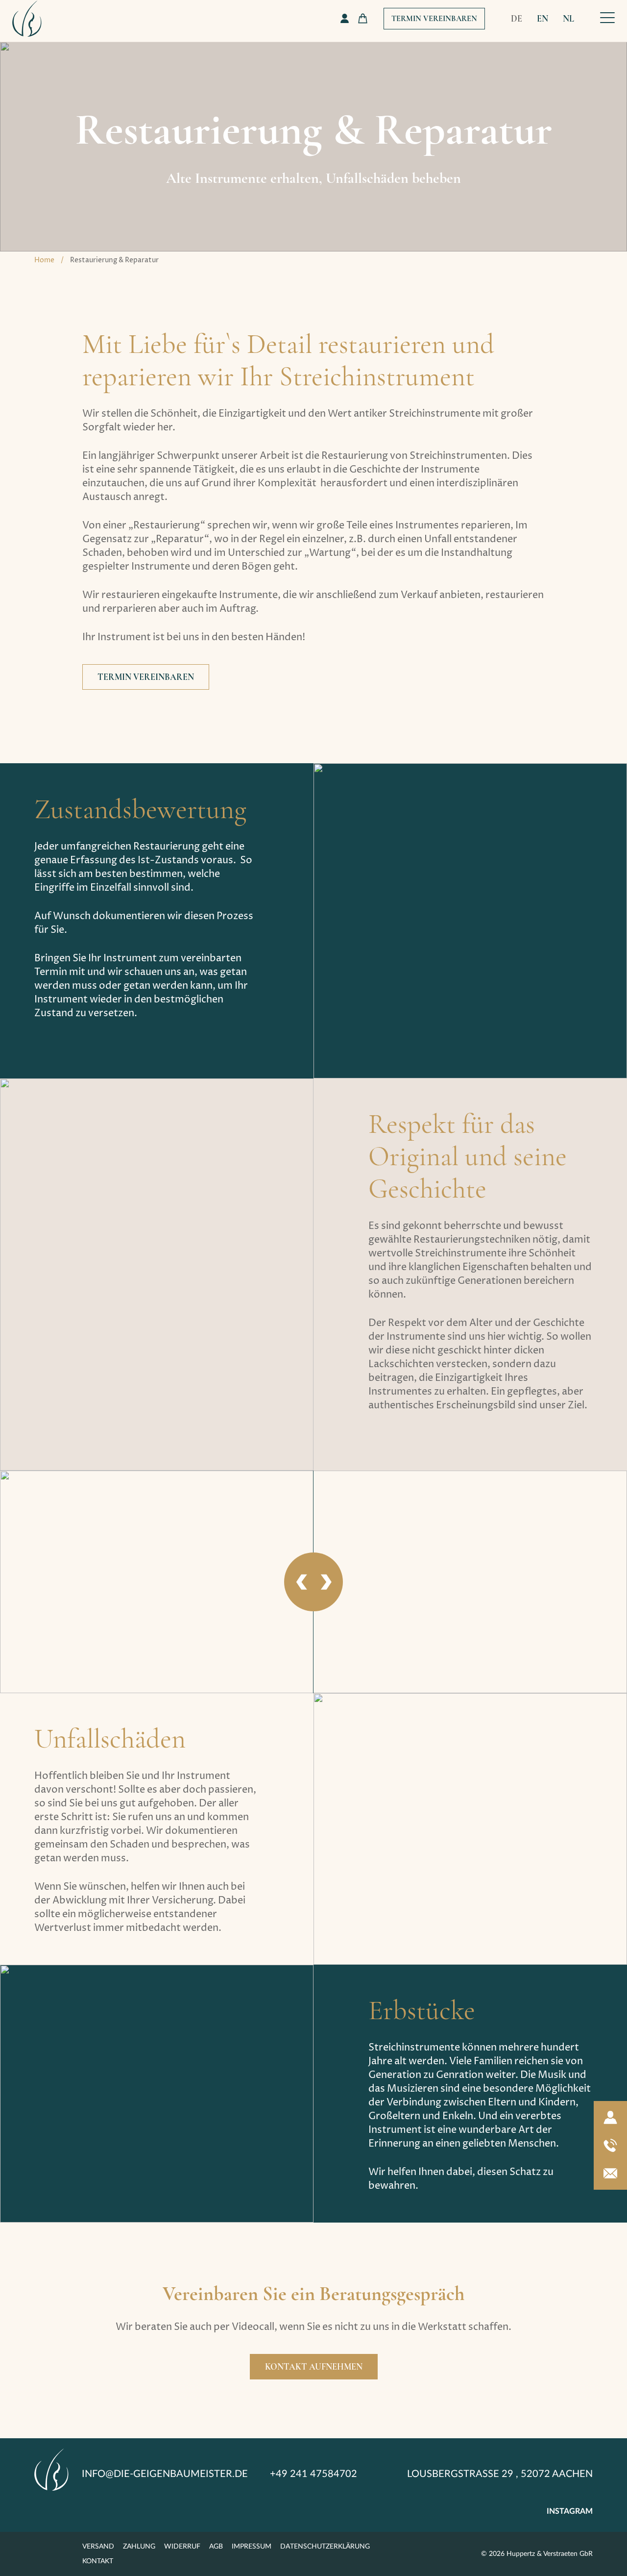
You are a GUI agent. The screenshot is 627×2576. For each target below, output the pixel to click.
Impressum (252, 2547)
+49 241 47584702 (313, 2474)
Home (44, 260)
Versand (98, 2547)
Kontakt (98, 2561)
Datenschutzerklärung (325, 2547)
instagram (570, 2511)
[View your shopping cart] (363, 18)
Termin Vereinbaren (434, 19)
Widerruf (182, 2547)
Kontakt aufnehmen (314, 2367)
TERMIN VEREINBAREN (146, 677)
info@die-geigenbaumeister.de (165, 2474)
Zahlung (139, 2547)
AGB (216, 2547)
